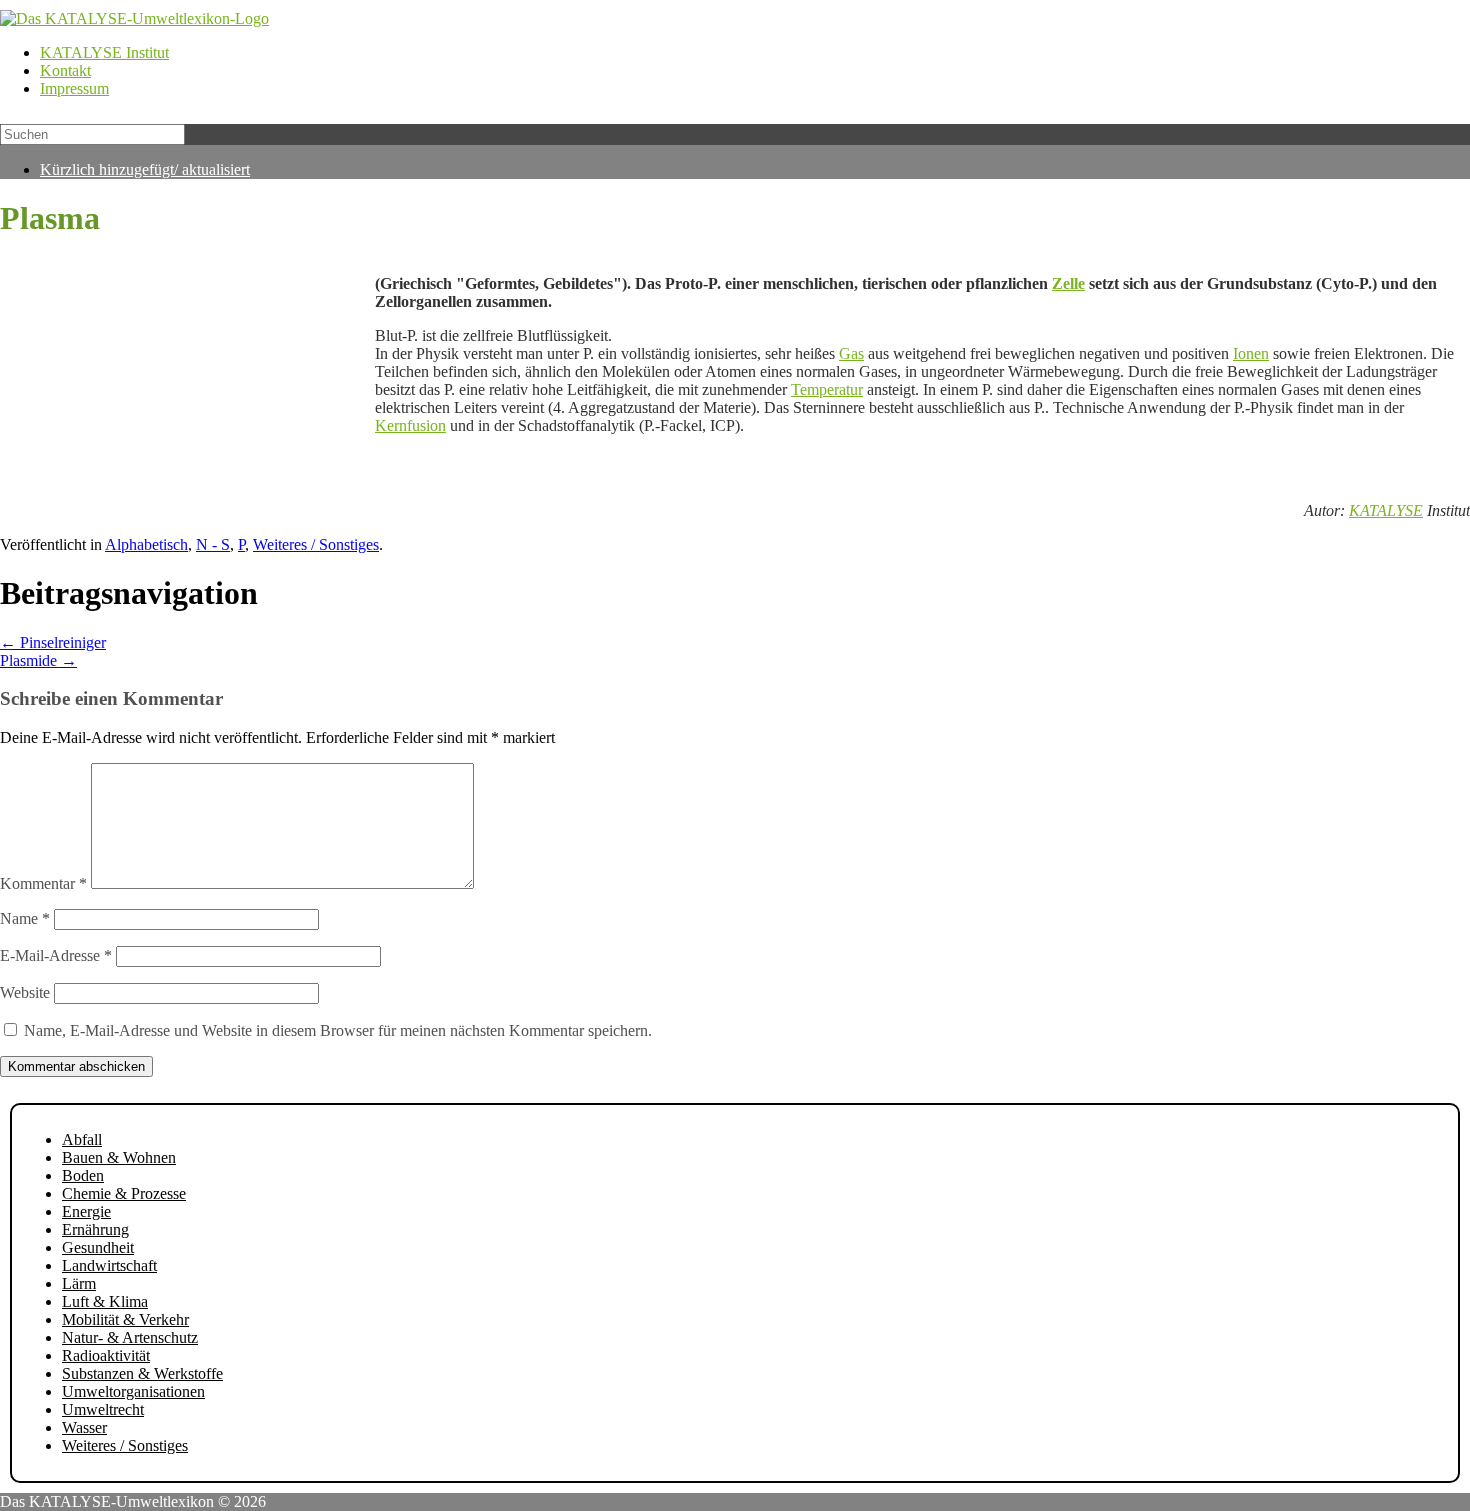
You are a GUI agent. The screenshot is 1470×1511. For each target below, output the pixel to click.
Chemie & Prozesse (124, 1193)
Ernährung (95, 1229)
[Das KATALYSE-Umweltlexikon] (134, 18)
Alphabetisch (146, 544)
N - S (213, 544)
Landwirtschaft (109, 1265)
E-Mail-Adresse (56, 955)
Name (25, 918)
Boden (83, 1175)
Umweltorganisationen (133, 1391)
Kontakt (65, 70)
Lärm (79, 1283)
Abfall (82, 1139)
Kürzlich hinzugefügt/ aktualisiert (145, 169)
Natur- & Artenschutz (130, 1337)
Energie (86, 1211)
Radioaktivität (106, 1355)
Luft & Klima (105, 1301)
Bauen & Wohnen (119, 1157)
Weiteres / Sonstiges (316, 544)
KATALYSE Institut (104, 52)
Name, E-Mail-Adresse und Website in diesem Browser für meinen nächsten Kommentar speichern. (338, 1030)
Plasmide (38, 660)
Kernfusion (410, 425)
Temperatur (827, 389)
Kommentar (43, 883)
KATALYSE (1386, 510)
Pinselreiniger (53, 642)
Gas (851, 353)
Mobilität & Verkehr (125, 1319)
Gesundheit (98, 1247)
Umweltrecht (103, 1409)
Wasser (84, 1427)
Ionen (1251, 353)
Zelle (1068, 283)
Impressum (74, 88)
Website (25, 992)
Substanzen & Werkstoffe (142, 1373)
